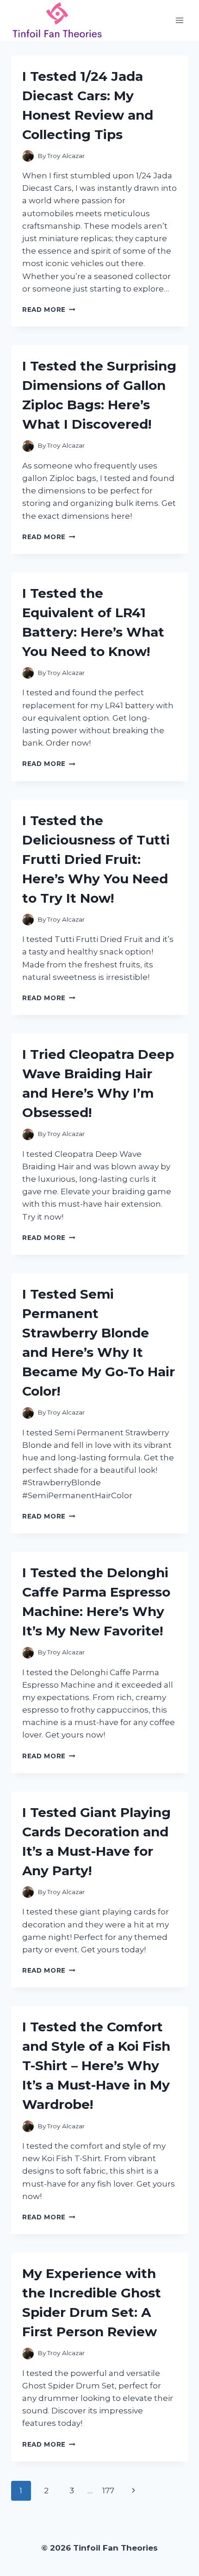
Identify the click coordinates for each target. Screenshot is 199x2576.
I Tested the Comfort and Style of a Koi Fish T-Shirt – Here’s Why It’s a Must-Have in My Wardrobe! (96, 2066)
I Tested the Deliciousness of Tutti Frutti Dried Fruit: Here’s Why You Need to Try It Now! (96, 859)
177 (108, 2491)
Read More (49, 310)
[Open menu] (179, 20)
